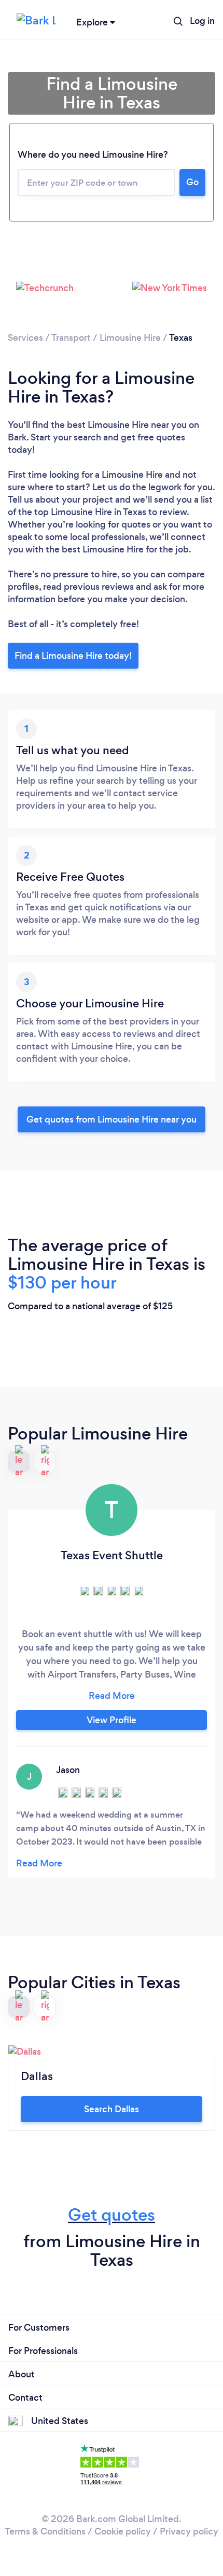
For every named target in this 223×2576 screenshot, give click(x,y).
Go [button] (192, 182)
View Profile (112, 1720)
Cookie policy (123, 2531)
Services (25, 338)
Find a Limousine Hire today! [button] (73, 656)
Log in (202, 21)
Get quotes (112, 2215)
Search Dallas (112, 2109)
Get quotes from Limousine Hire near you (112, 1119)
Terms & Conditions (45, 2531)
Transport (71, 338)
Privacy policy (189, 2531)
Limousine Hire (130, 338)
